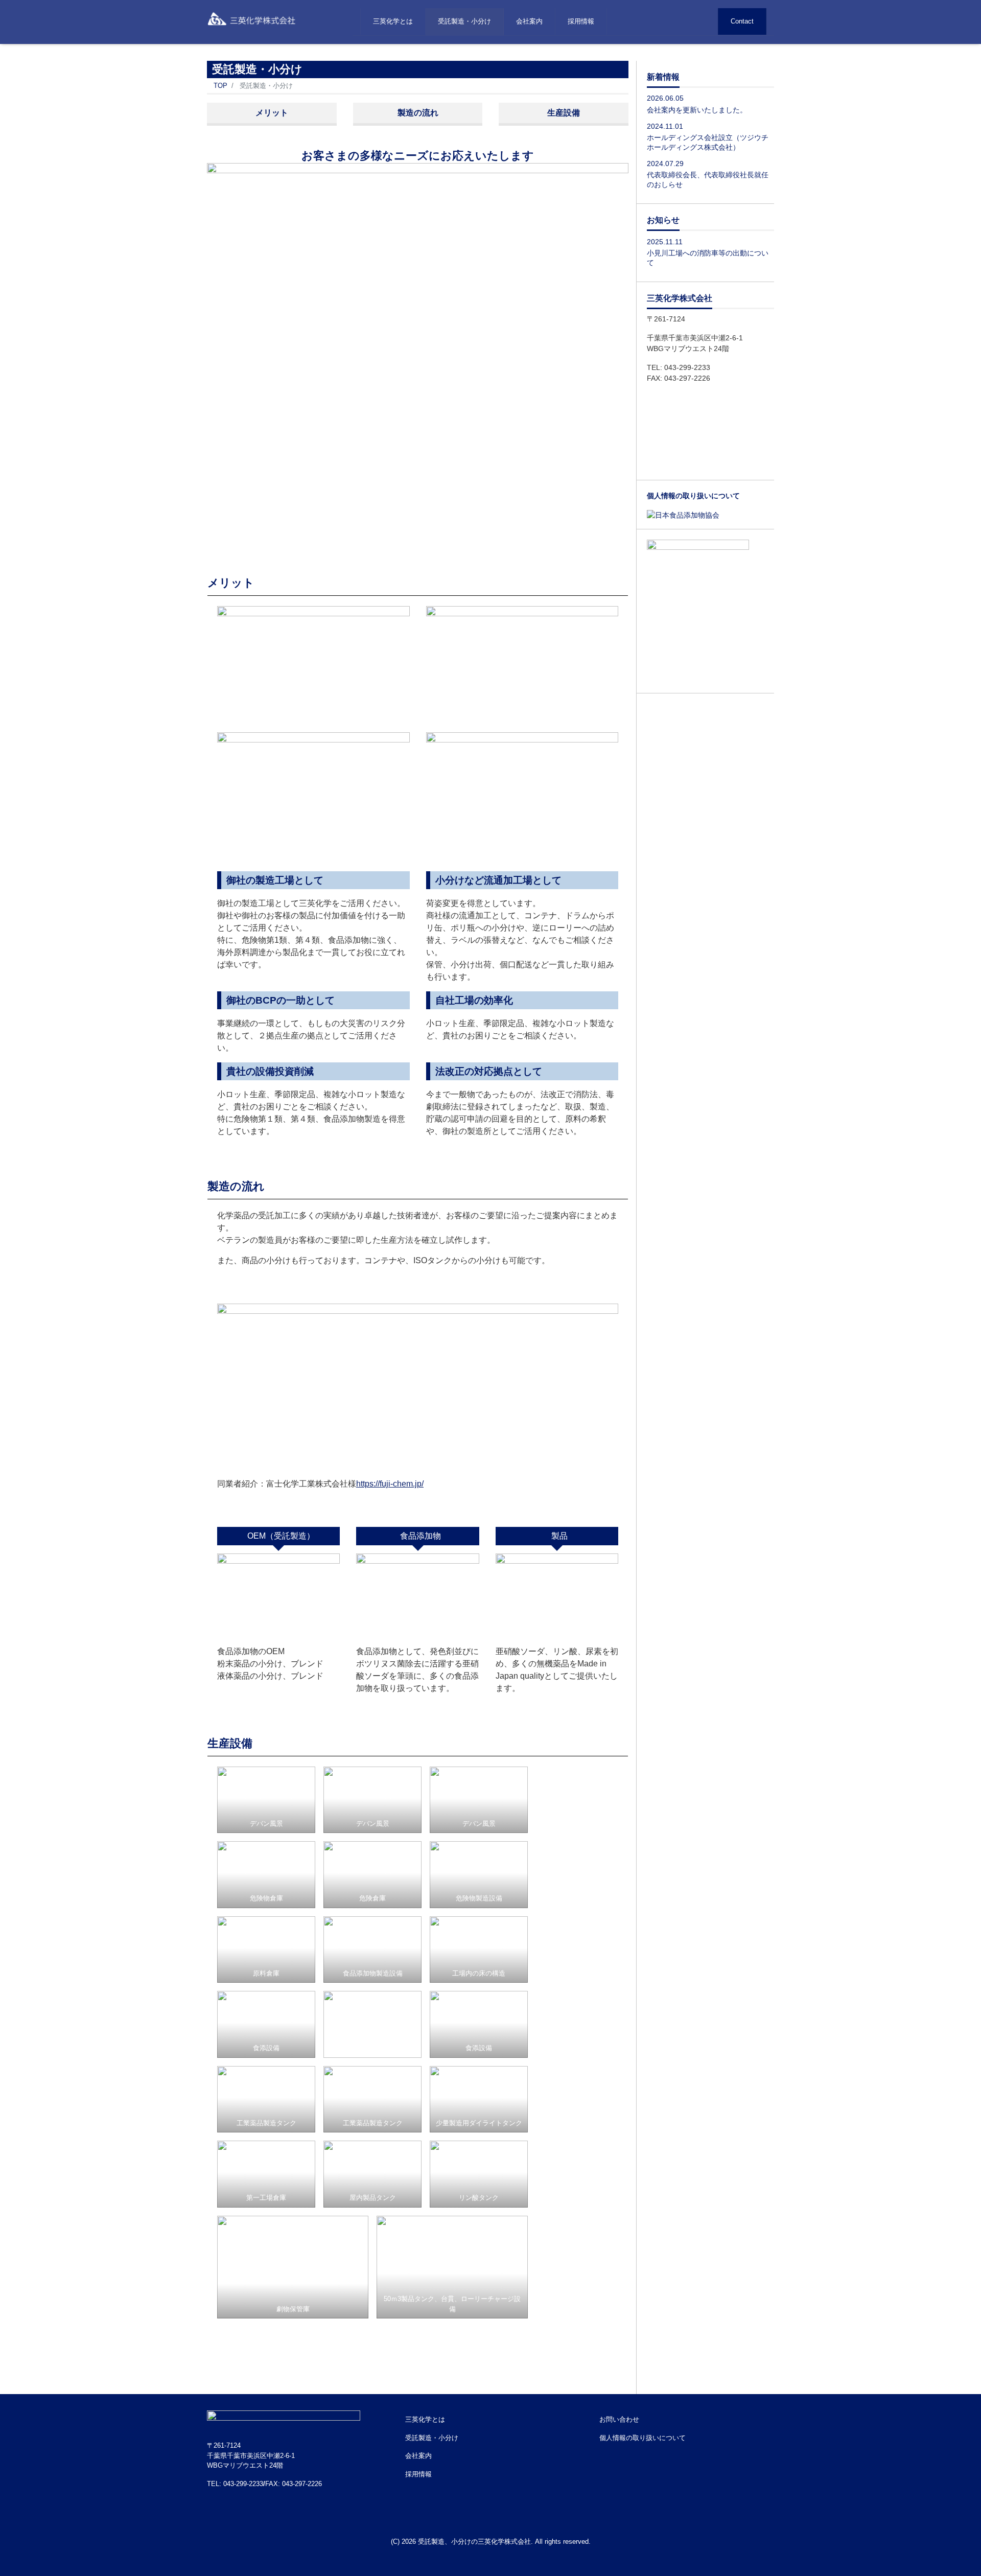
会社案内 (529, 21)
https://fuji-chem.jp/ (390, 1484)
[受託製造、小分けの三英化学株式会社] (257, 17)
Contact (742, 21)
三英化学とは (393, 21)
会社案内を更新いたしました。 (697, 110)
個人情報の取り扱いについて (643, 2438)
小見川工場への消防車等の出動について (708, 257)
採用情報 (581, 21)
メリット (272, 113)
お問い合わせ (619, 2419)
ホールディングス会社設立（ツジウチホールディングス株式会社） (708, 142)
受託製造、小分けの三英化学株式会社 (474, 2542)
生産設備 (564, 113)
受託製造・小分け (464, 21)
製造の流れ (418, 113)
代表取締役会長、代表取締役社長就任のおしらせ (708, 180)
